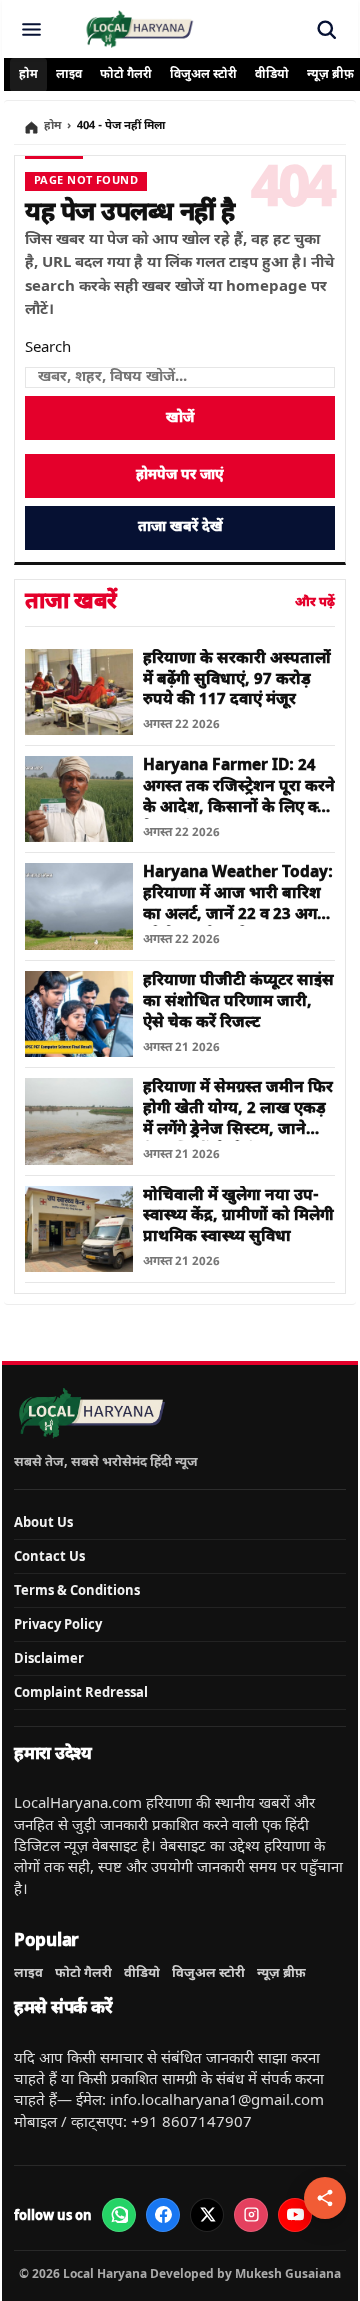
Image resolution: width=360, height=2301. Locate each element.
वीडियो (272, 75)
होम (28, 75)
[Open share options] (325, 2198)
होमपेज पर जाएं (180, 475)
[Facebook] (163, 2215)
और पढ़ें (315, 602)
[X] (207, 2215)
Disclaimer (49, 1658)
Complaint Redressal (81, 1692)
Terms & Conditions (77, 1590)
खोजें (180, 418)
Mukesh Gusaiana (288, 2273)
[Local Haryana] (139, 29)
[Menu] (31, 29)
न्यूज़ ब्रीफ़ (281, 1972)
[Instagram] (251, 2215)
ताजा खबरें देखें (180, 527)
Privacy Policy (58, 1624)
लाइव (69, 75)
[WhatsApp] (119, 2215)
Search (48, 348)
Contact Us (49, 1556)
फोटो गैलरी (126, 75)
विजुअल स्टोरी (203, 75)
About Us (43, 1522)
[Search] (326, 29)
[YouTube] (295, 2215)
